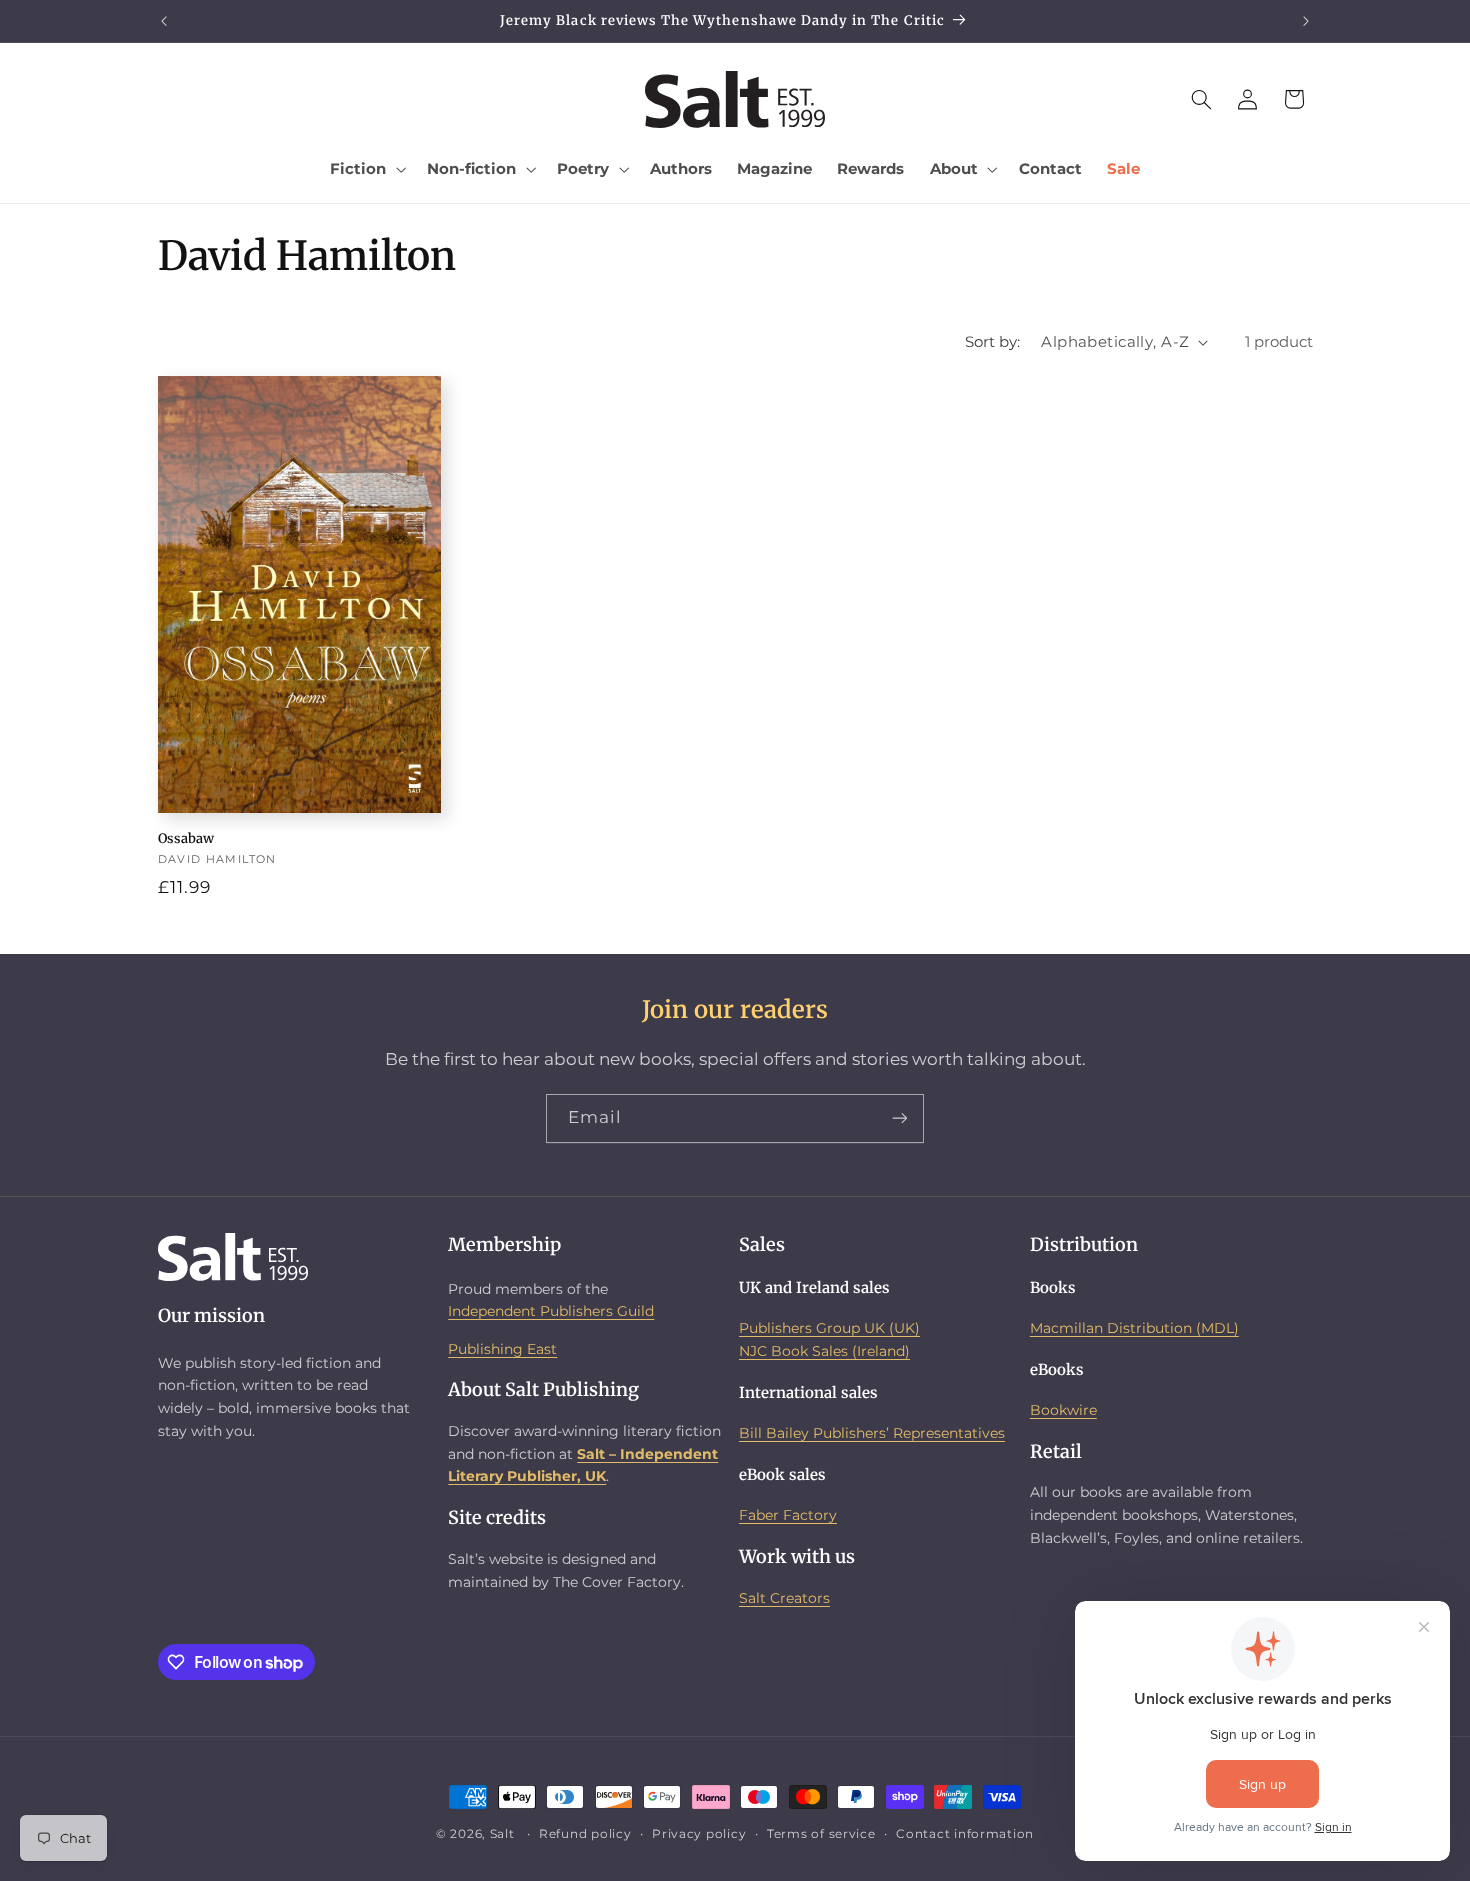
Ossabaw (186, 839)
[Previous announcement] (164, 21)
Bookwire (1063, 1410)
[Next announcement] (1306, 21)
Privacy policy (699, 1834)
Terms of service (821, 1834)
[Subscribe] (900, 1118)
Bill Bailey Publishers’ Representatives (872, 1433)
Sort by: (992, 342)
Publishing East (502, 1349)
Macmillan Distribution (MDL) (1134, 1328)
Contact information (965, 1834)
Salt (502, 1834)
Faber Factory (788, 1515)
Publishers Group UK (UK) (829, 1328)
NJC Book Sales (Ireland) (824, 1351)
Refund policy (585, 1834)
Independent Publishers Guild (551, 1311)
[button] (366, 169)
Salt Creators (784, 1598)
